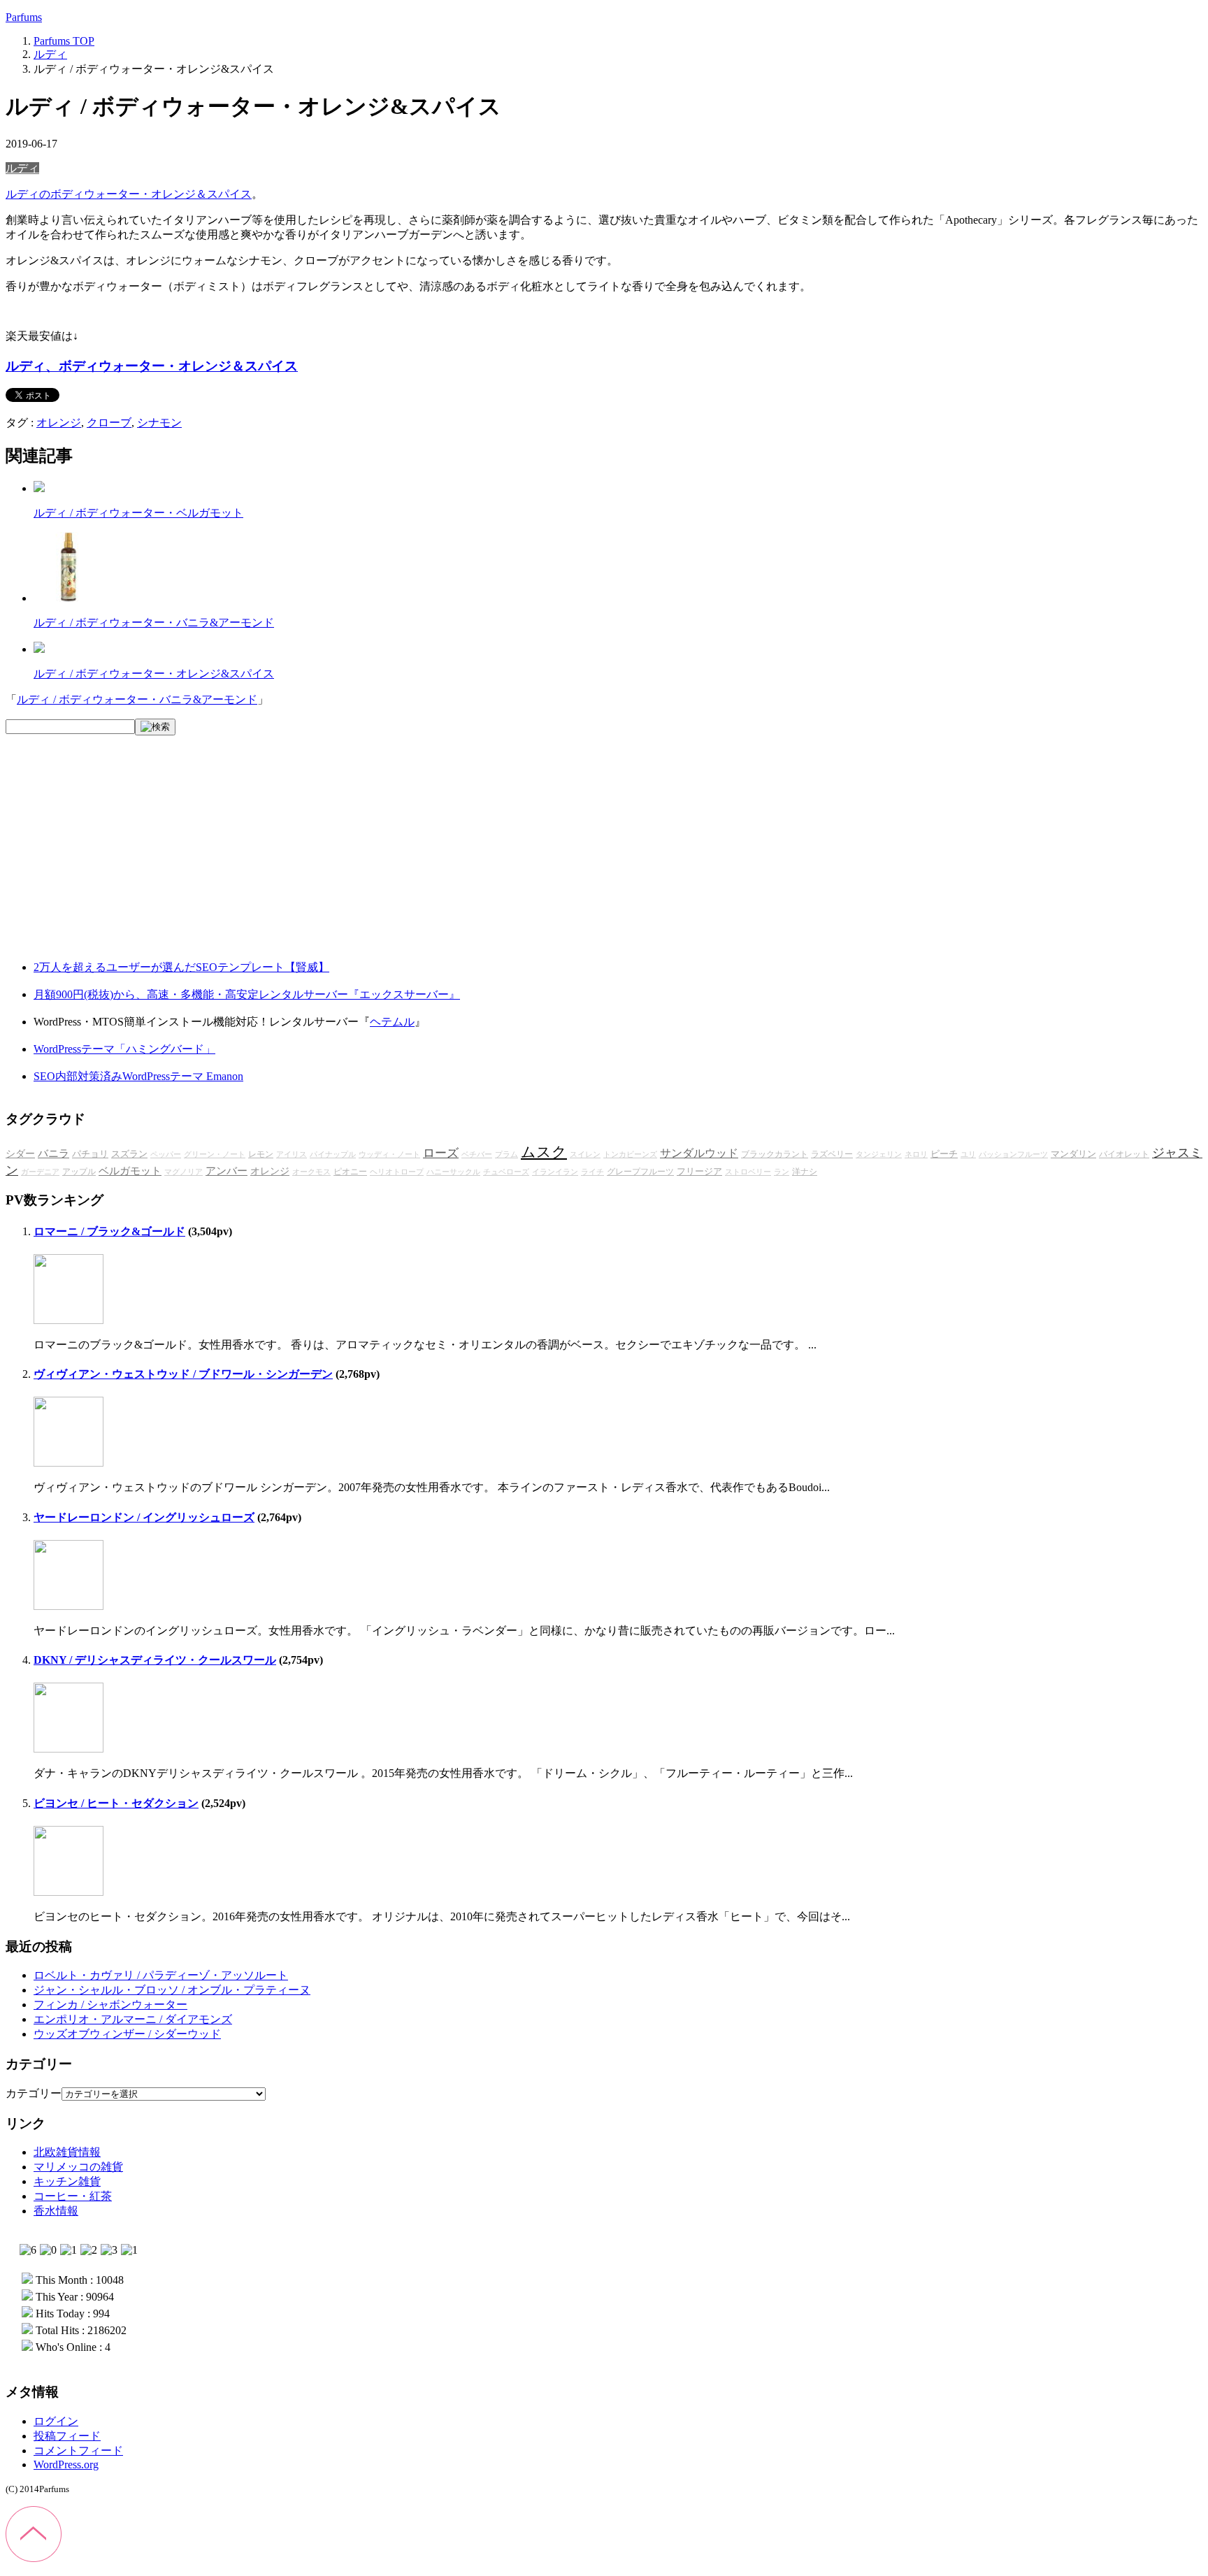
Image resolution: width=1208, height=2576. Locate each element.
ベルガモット (130, 1171)
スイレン (585, 1154)
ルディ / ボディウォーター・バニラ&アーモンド (154, 623)
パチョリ (90, 1154)
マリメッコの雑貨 (78, 2167)
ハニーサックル (453, 1172)
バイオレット (1124, 1154)
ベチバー (477, 1154)
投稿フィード (67, 2436)
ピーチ (944, 1154)
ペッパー (166, 1154)
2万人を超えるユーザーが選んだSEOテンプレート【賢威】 (181, 967)
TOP (64, 41)
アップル (79, 1172)
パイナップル (333, 1154)
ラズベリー (832, 1154)
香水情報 (56, 2211)
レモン (261, 1154)
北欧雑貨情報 (67, 2152)
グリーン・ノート (215, 1154)
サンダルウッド (699, 1153)
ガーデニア (40, 1172)
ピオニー (350, 1172)
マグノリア (184, 1172)
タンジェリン (879, 1154)
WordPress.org (66, 2465)
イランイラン (555, 1172)
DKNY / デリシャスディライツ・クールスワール (155, 1660)
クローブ (109, 423)
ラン (782, 1172)
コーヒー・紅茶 (73, 2196)
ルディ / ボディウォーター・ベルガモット (138, 513)
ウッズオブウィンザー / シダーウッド (127, 2034)
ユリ (968, 1154)
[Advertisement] (110, 859)
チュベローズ (506, 1172)
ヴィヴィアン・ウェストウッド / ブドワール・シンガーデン (183, 1374)
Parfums (24, 17)
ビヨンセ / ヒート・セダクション (116, 1803)
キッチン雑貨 (67, 2181)
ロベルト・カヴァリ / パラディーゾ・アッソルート (161, 1975)
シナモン (159, 423)
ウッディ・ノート (389, 1154)
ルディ (22, 168)
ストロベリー (748, 1172)
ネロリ (916, 1154)
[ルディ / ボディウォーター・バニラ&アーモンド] (69, 598)
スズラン (129, 1154)
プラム (506, 1154)
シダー (20, 1154)
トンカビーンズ (630, 1154)
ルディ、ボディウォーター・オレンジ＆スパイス (152, 366)
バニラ (53, 1153)
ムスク (544, 1152)
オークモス (311, 1172)
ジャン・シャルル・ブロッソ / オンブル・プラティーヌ (172, 1990)
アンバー (226, 1171)
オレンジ (59, 423)
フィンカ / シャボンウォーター (110, 2005)
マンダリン (1073, 1154)
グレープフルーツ (640, 1172)
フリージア (699, 1172)
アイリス (292, 1154)
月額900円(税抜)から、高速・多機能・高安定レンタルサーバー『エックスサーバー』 (247, 994)
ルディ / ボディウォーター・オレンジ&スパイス (154, 674)
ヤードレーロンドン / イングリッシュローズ (144, 1517)
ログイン (56, 2421)
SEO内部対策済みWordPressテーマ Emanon (138, 1076)
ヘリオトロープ (397, 1172)
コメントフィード (78, 2451)
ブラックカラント (775, 1154)
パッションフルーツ (1013, 1154)
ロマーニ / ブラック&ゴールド (109, 1231)
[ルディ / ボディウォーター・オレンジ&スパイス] (39, 649)
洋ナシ (805, 1172)
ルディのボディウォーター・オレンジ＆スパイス (129, 194)
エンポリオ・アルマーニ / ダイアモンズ (133, 2019)
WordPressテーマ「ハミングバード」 (124, 1049)
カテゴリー (34, 2093)
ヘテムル (392, 1022)
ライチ (592, 1172)
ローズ (441, 1153)
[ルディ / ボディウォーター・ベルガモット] (39, 488)
